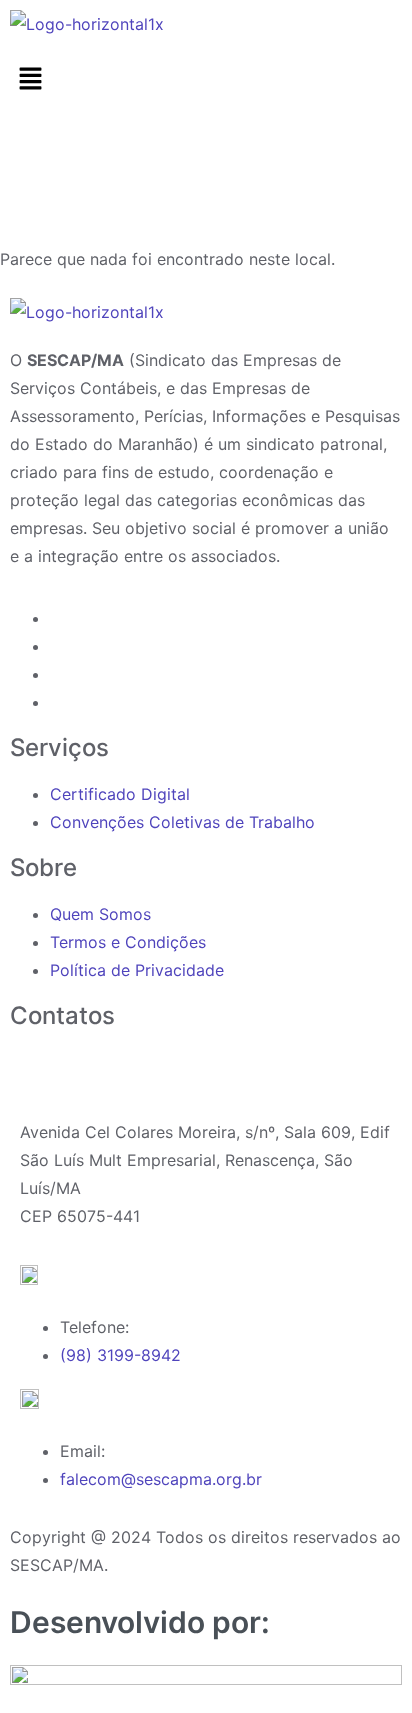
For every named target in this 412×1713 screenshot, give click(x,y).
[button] (206, 79)
